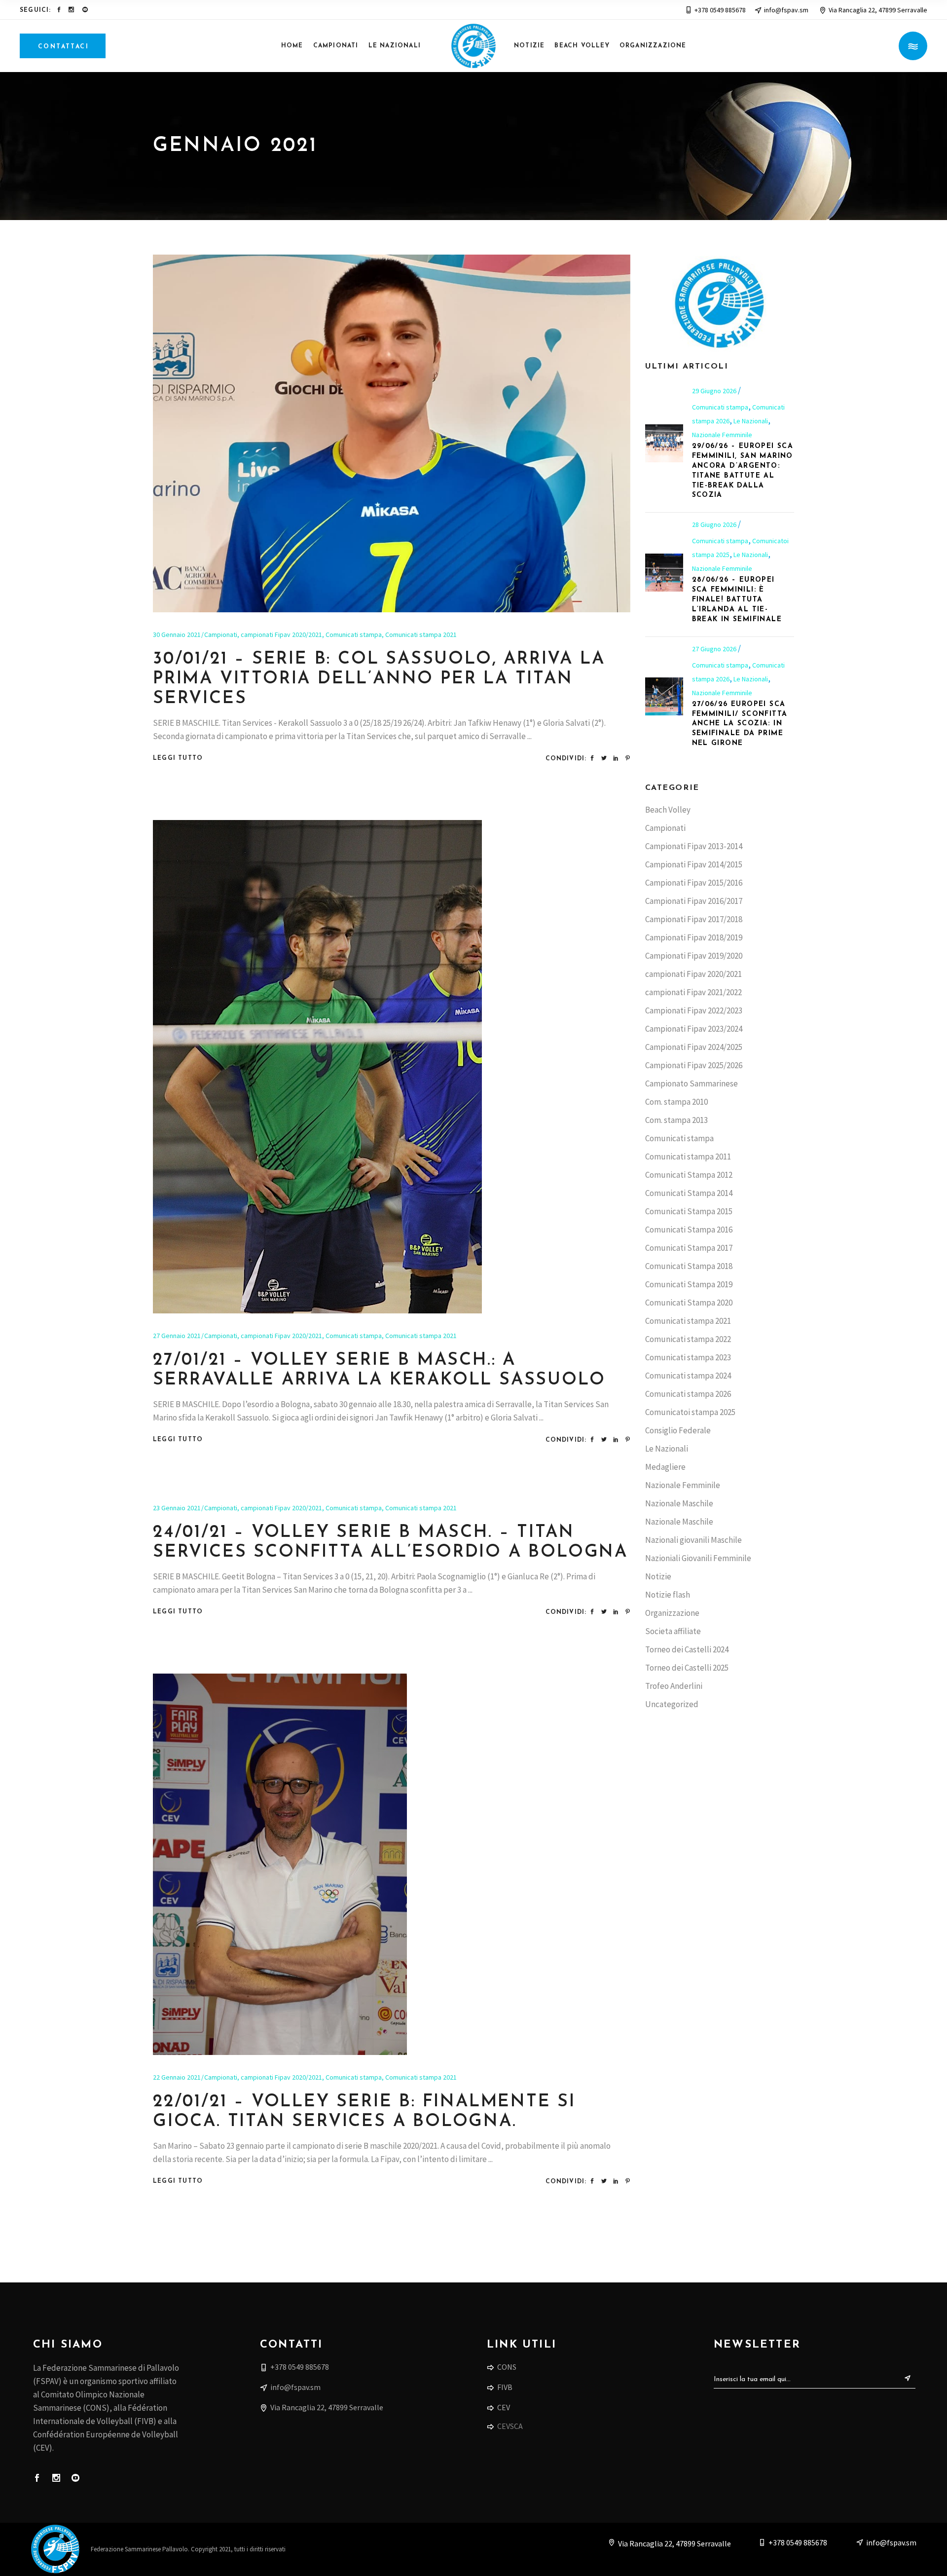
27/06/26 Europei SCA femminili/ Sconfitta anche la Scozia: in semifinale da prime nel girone (740, 724)
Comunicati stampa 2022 (688, 1339)
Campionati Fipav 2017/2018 (694, 919)
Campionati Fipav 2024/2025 (694, 1047)
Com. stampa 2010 (676, 1102)
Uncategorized (672, 1704)
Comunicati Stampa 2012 (689, 1175)
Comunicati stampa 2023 (688, 1357)
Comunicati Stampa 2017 (689, 1248)
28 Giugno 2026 (715, 524)
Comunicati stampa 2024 (688, 1376)
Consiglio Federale (678, 1430)
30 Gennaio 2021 (177, 635)
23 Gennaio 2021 (177, 1508)
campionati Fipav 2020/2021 (281, 635)
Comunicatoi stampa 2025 (690, 1412)
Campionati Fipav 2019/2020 (694, 956)
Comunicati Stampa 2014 (689, 1193)
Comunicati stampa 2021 (421, 635)
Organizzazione (672, 1613)
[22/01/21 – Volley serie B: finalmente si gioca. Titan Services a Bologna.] (280, 1864)
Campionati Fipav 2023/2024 (694, 1029)
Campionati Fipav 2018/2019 (694, 937)
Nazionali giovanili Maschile (693, 1540)
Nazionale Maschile (679, 1503)
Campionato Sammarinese (692, 1083)
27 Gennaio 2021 (177, 1336)
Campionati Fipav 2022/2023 (694, 1010)
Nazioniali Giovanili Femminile (698, 1558)
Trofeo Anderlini (674, 1686)
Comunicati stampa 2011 (688, 1157)
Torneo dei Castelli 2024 (687, 1649)
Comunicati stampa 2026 (688, 1394)
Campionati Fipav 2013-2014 (694, 846)
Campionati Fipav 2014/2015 (694, 864)
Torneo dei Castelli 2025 (687, 1668)
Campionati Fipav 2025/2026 (694, 1065)
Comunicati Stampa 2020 (689, 1303)
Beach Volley (668, 810)
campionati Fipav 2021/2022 (693, 992)
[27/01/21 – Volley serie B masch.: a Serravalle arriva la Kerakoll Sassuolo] (317, 1067)
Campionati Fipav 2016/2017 (694, 901)
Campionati (221, 635)
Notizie (658, 1576)
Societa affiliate (673, 1631)
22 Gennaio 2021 (177, 2077)
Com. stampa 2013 (676, 1120)
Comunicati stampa (354, 635)
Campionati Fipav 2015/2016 (694, 883)
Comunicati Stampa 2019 (689, 1284)
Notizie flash (668, 1595)
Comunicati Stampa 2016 (689, 1230)
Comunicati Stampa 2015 (689, 1211)
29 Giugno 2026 (715, 391)
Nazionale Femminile (722, 435)
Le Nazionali (751, 421)
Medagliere (665, 1467)
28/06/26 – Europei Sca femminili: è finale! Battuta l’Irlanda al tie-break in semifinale (737, 600)
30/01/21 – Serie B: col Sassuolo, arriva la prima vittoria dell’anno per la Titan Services (379, 679)
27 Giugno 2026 (715, 649)
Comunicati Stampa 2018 (689, 1266)
